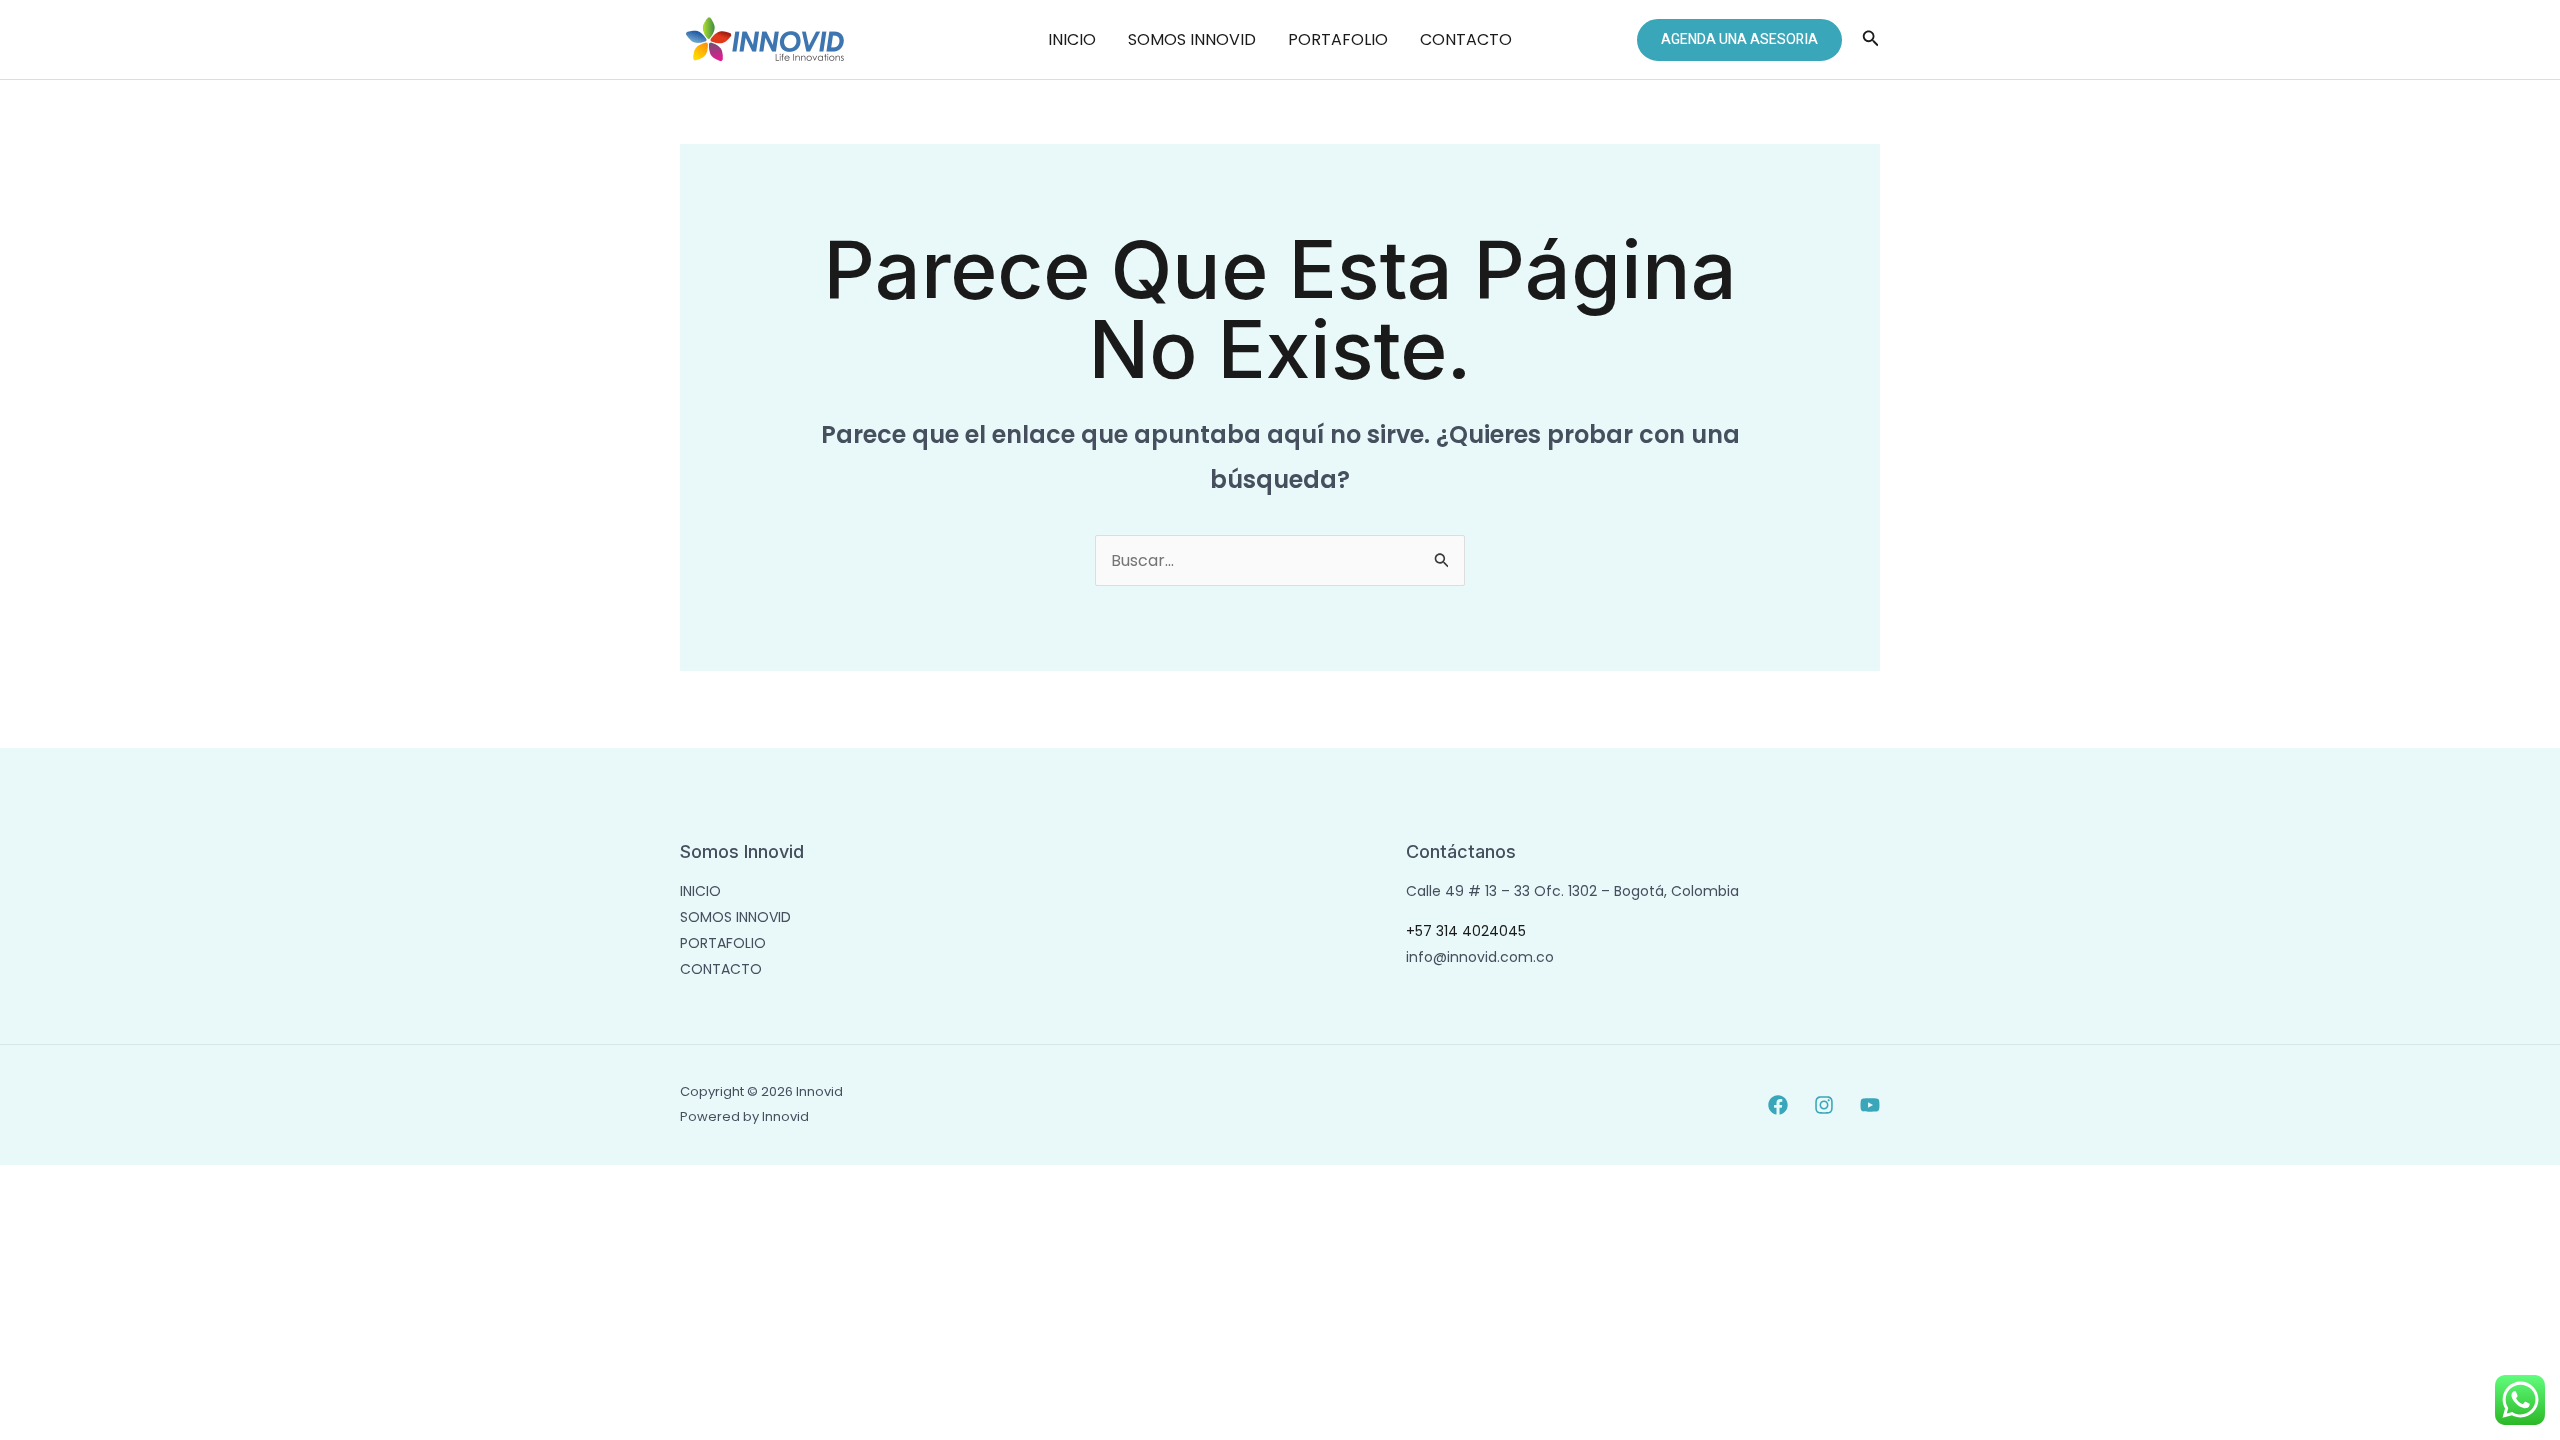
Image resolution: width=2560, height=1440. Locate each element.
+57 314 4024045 (1466, 931)
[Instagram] (1824, 1105)
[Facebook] (1778, 1105)
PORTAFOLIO (1338, 39)
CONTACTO (1466, 39)
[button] (1739, 40)
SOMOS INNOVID (1192, 39)
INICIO (1072, 39)
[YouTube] (1870, 1105)
